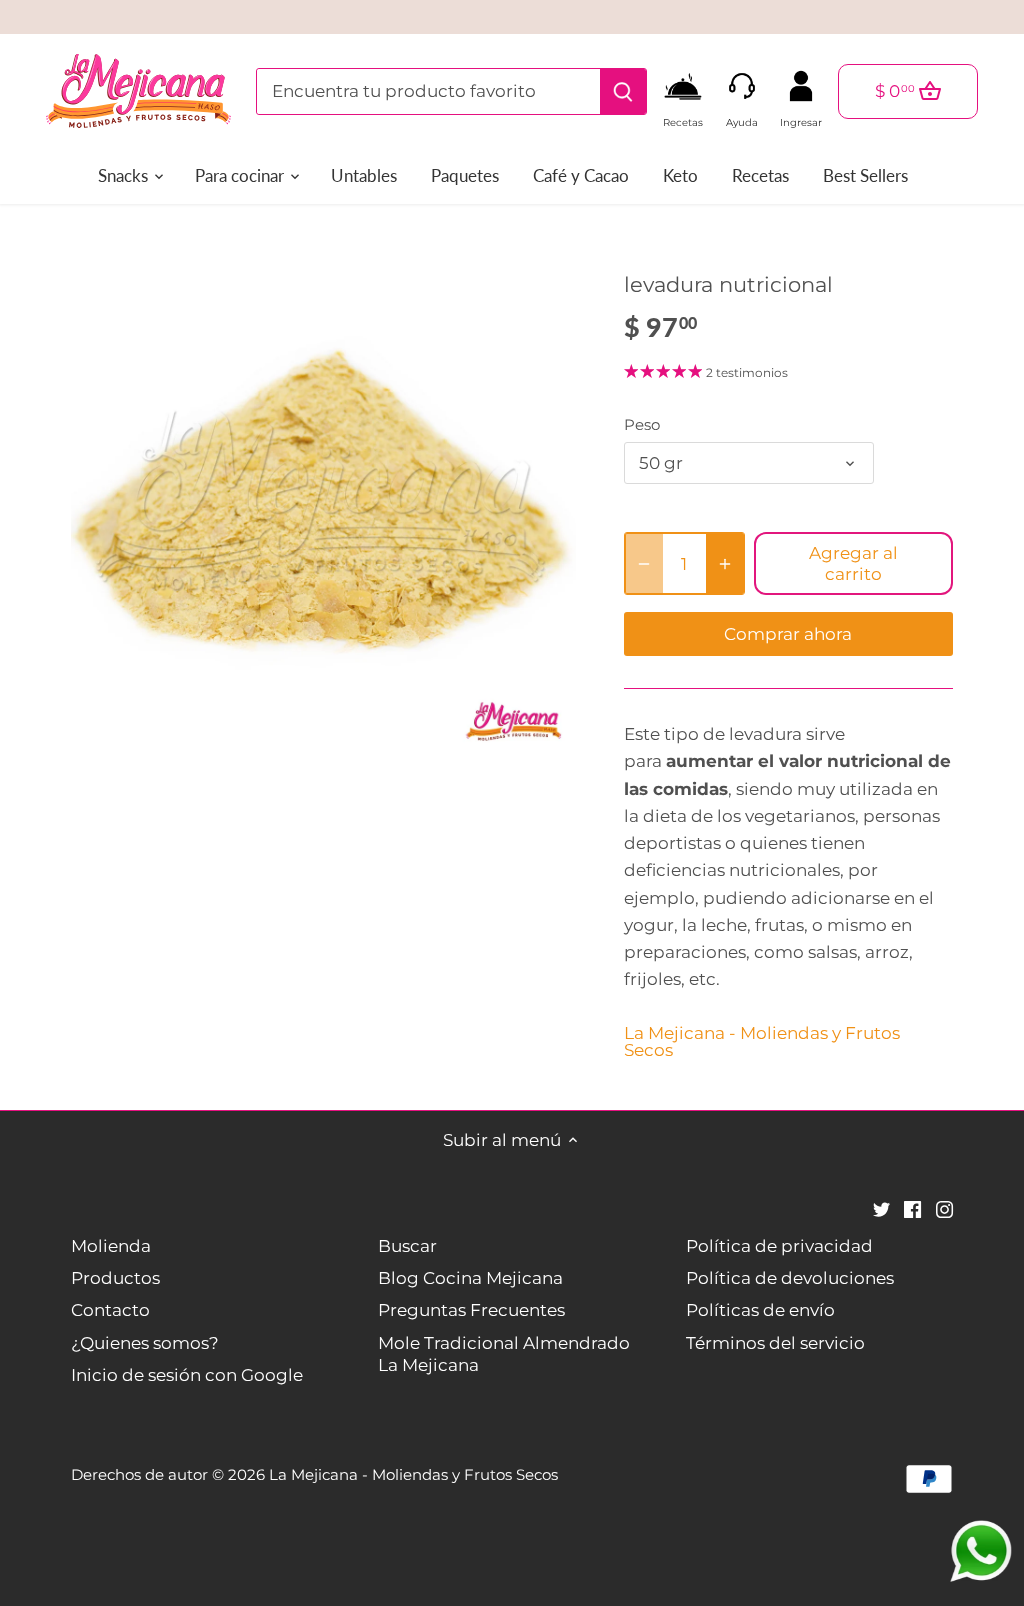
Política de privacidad (779, 1246)
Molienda (111, 1246)
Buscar (407, 1246)
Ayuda (742, 117)
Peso (642, 425)
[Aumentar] (725, 563)
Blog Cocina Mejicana (470, 1278)
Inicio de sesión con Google (187, 1375)
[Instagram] (944, 1209)
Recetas (683, 117)
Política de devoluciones (790, 1278)
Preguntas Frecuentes (471, 1310)
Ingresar (801, 117)
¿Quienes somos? (145, 1343)
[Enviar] (622, 91)
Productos (115, 1278)
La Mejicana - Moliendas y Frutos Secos (762, 1041)
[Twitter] (881, 1209)
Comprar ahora (788, 634)
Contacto (110, 1310)
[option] (323, 499)
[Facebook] (912, 1209)
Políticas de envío (760, 1310)
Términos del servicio (775, 1343)
